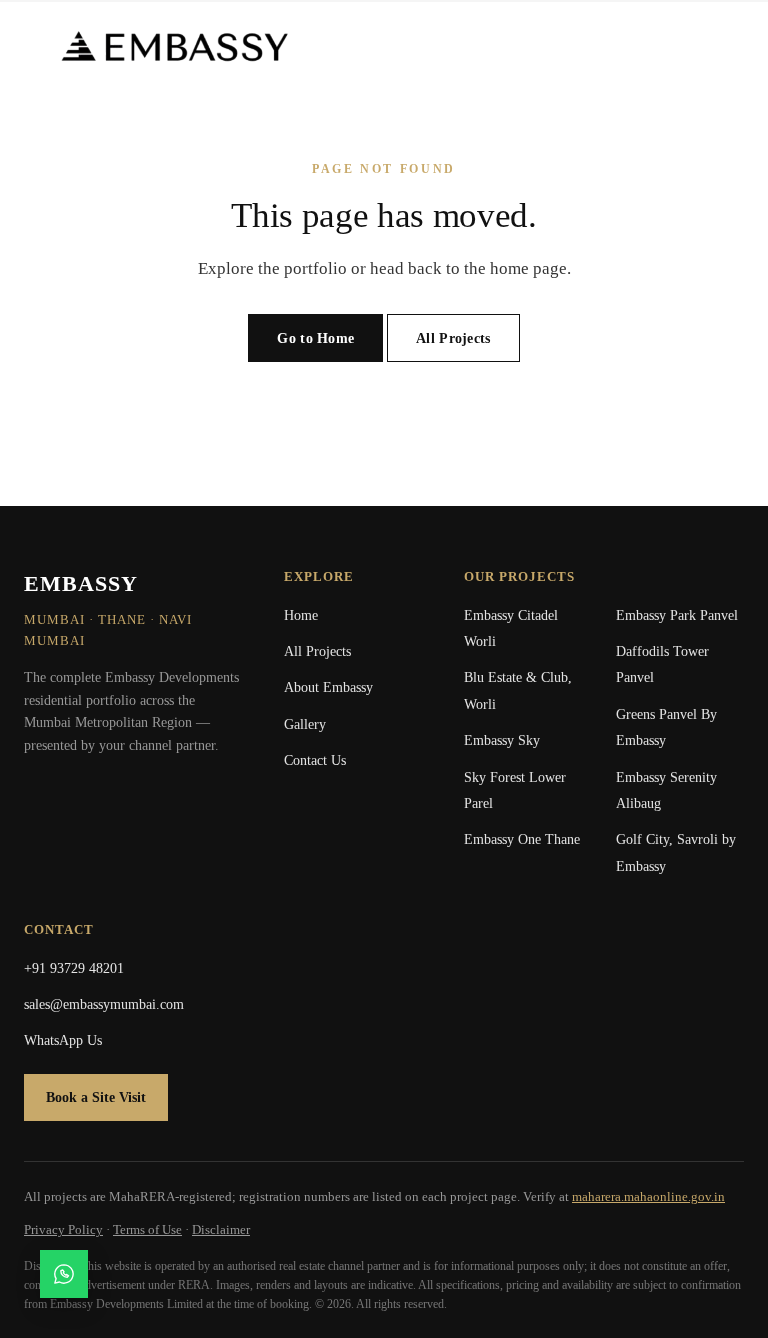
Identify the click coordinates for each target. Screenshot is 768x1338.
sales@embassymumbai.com (104, 1004)
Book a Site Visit (96, 1097)
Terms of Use (147, 1229)
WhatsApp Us (63, 1040)
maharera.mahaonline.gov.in (648, 1196)
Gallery (305, 724)
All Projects (453, 338)
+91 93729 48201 (74, 968)
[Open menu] (704, 46)
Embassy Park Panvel (677, 615)
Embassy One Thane (522, 839)
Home (301, 615)
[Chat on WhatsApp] (64, 1274)
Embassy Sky (502, 740)
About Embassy (328, 687)
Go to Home (315, 338)
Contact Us (315, 760)
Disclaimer (221, 1229)
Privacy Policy (63, 1229)
